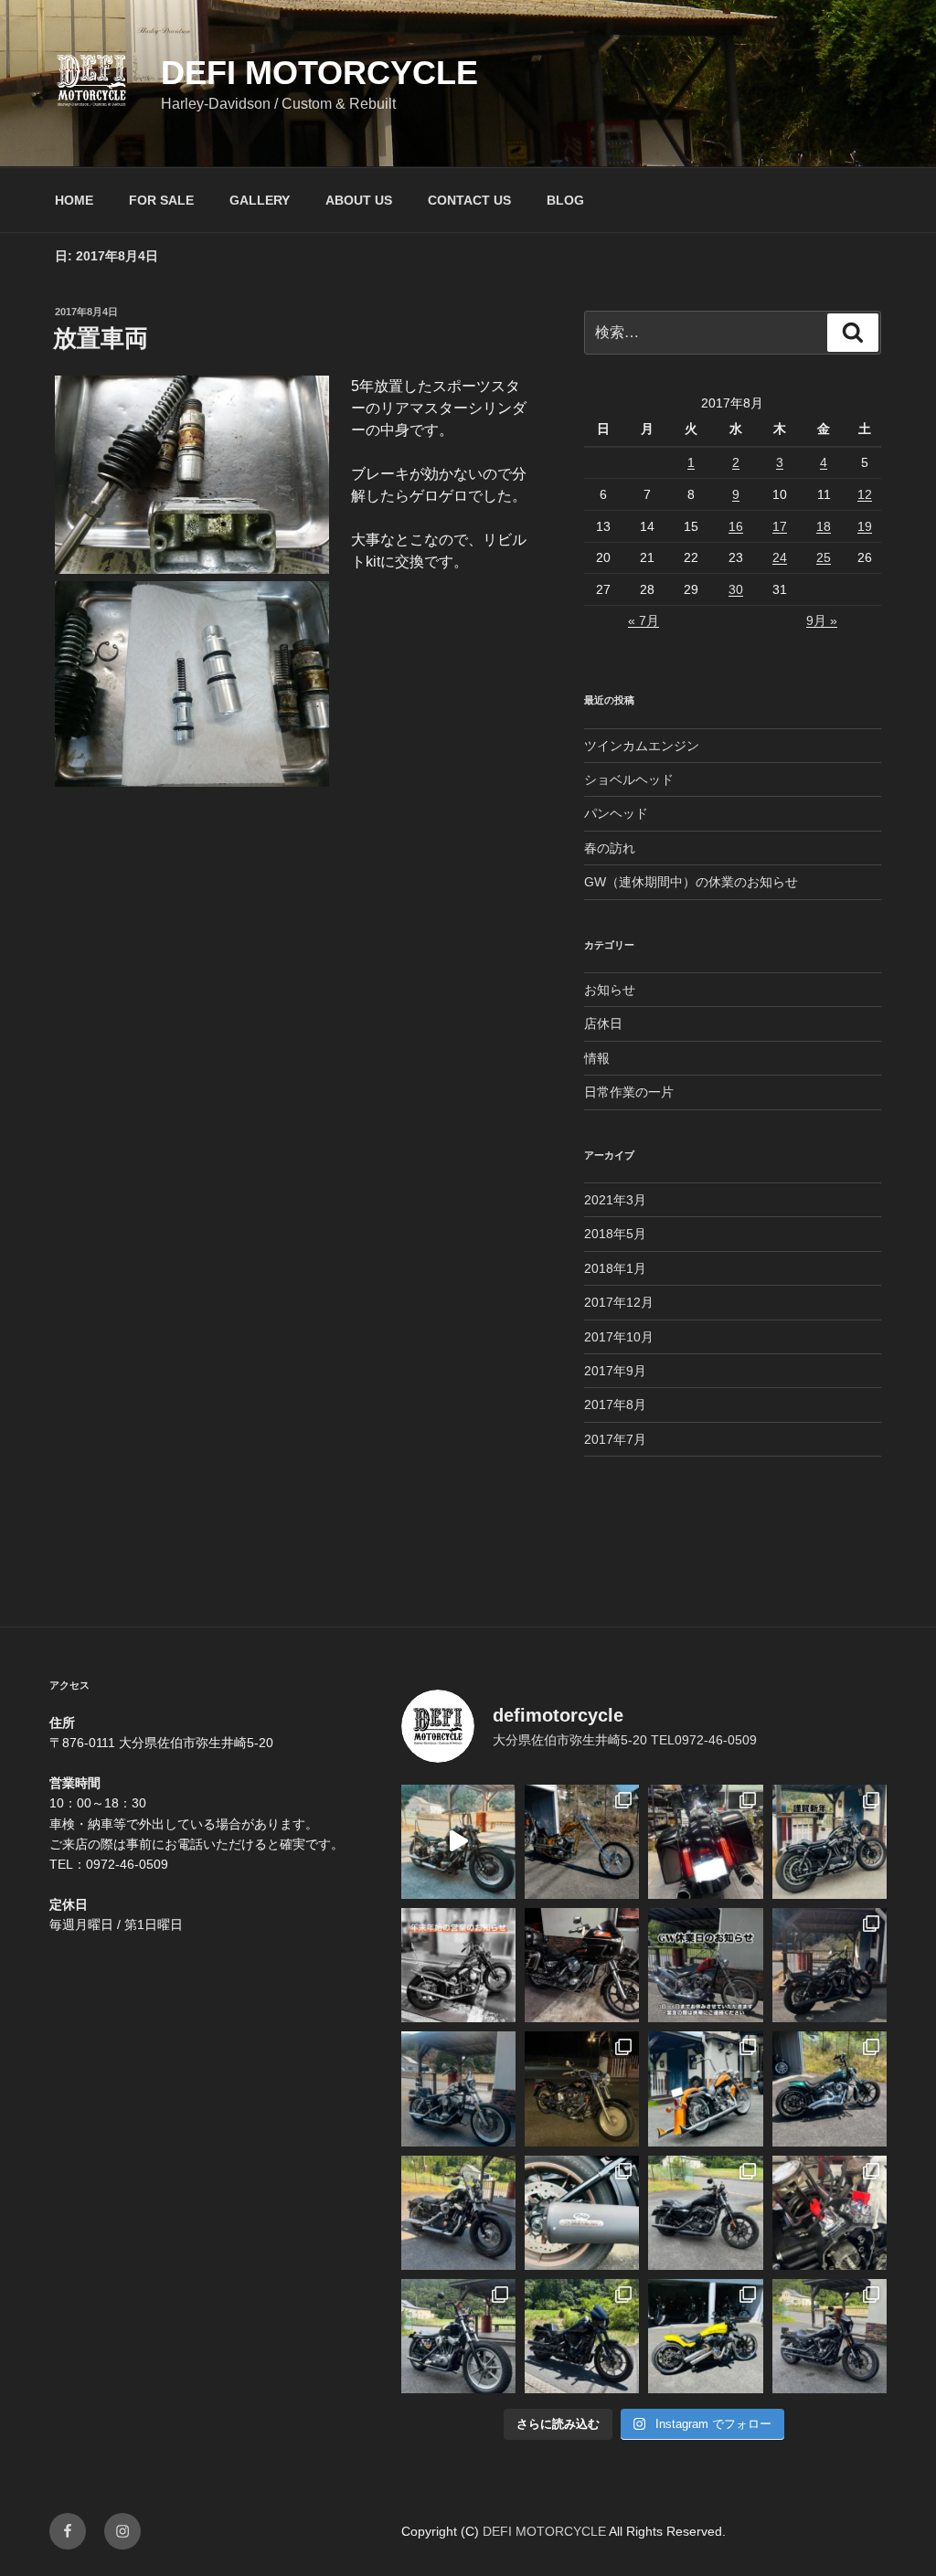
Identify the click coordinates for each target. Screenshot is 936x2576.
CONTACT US (469, 200)
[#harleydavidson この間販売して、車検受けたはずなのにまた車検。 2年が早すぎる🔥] (705, 2213)
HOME (74, 200)
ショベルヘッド (629, 779)
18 (824, 526)
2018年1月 (615, 1268)
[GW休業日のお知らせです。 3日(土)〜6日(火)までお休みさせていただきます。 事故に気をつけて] (705, 1965)
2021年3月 (615, 1200)
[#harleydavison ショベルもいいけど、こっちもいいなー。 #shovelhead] (582, 1965)
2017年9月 (615, 1371)
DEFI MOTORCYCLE (319, 73)
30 (736, 589)
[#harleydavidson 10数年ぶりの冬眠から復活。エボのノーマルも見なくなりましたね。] (582, 2088)
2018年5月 (615, 1234)
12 (865, 494)
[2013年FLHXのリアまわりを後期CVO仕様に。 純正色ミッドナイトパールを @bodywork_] (705, 1842)
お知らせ (610, 990)
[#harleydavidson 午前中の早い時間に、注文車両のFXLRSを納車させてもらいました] (830, 2336)
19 (865, 526)
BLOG (565, 200)
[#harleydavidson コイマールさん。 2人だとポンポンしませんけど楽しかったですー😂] (458, 2336)
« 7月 (643, 620)
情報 (597, 1058)
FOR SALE (161, 200)
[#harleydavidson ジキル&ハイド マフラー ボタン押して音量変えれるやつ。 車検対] (582, 2213)
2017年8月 (615, 1405)
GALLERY (260, 200)
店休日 (603, 1023)
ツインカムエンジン (642, 746)
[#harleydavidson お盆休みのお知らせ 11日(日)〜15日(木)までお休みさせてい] (705, 2088)
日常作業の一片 (629, 1092)
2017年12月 (619, 1302)
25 (824, 557)
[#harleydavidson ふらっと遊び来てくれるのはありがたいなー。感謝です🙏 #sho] (582, 1842)
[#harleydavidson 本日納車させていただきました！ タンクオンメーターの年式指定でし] (582, 2336)
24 (780, 557)
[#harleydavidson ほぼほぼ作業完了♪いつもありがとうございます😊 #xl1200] (458, 2213)
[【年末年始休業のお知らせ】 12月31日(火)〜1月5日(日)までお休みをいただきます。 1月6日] (458, 2088)
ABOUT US (359, 200)
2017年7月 (615, 1439)
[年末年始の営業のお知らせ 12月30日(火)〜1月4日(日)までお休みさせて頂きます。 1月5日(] (458, 1965)
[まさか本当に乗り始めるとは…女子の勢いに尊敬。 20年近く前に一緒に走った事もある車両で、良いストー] (458, 1842)
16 (736, 526)
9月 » (822, 620)
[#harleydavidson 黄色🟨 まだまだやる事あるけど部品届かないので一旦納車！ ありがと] (705, 2336)
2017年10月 (619, 1337)
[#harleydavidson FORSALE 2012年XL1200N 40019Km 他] (830, 1965)
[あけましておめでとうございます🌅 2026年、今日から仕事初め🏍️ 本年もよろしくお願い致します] (830, 1842)
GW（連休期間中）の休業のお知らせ (691, 882)
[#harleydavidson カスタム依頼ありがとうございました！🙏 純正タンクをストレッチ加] (830, 2088)
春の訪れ (610, 848)
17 (780, 526)
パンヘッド (616, 813)
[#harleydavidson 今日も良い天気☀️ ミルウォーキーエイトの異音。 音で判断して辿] (830, 2213)
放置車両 (101, 338)
